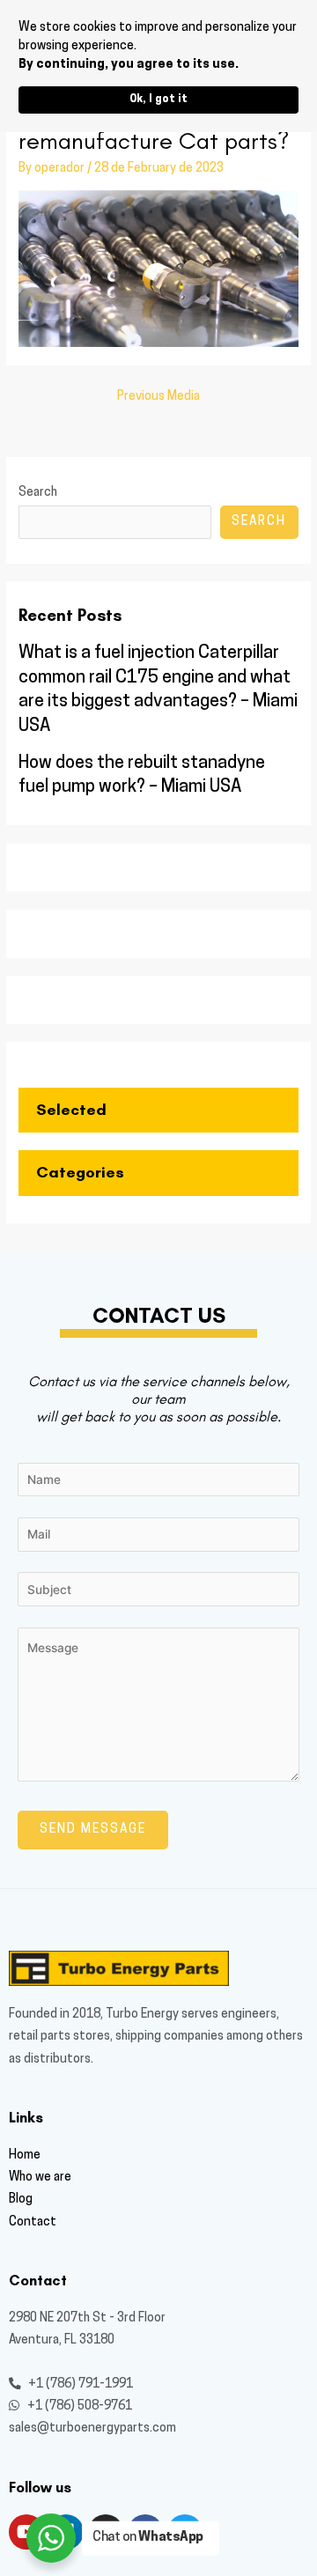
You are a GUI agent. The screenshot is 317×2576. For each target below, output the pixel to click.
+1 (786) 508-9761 (78, 2406)
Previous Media (158, 397)
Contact (33, 2222)
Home (25, 2155)
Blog (21, 2200)
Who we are (40, 2177)
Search (38, 493)
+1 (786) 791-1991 (79, 2384)
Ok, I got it (158, 100)
